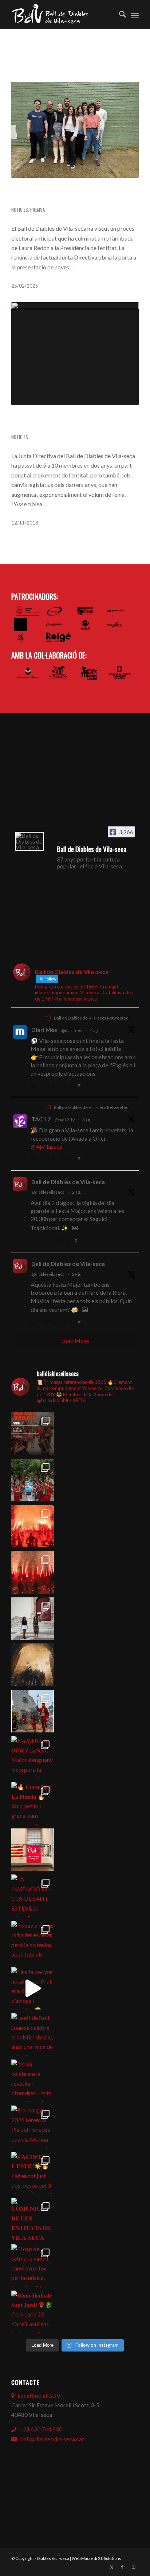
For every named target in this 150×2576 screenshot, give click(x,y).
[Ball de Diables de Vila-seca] (29, 841)
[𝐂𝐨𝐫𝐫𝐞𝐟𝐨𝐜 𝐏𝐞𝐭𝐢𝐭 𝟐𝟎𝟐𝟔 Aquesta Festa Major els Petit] (33, 1526)
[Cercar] (119, 15)
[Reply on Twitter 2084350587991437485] (35, 1159)
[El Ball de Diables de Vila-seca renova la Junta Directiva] (75, 130)
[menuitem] (119, 15)
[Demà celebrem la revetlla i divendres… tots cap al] (33, 2081)
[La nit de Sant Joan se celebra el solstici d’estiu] (33, 2034)
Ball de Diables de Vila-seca (68, 1182)
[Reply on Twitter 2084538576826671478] (35, 1086)
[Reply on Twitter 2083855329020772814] (35, 1241)
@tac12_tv (65, 1120)
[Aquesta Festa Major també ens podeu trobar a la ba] (33, 1665)
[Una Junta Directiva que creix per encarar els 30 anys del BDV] (75, 354)
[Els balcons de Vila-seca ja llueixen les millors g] (33, 1850)
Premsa (37, 210)
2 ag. (76, 1192)
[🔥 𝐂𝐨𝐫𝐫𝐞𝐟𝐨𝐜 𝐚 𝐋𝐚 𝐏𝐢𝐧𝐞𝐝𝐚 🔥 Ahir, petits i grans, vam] (33, 1803)
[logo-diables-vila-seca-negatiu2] (62, 15)
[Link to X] (111, 2567)
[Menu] (135, 15)
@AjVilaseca (46, 1146)
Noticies (20, 210)
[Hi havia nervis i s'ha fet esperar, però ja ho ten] (33, 1942)
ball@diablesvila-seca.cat (52, 2439)
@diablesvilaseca (48, 1192)
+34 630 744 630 (41, 2429)
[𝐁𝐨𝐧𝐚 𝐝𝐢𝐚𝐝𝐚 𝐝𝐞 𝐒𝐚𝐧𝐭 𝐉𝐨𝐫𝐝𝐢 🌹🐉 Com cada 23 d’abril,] (33, 2312)
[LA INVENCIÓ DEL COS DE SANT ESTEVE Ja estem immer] (33, 1896)
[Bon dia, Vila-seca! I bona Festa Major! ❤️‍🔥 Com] (33, 1619)
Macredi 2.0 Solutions (101, 2558)
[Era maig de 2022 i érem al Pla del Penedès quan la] (33, 2127)
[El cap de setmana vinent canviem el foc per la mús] (33, 2266)
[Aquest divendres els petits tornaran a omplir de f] (33, 1711)
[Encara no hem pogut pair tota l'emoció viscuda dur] (33, 1434)
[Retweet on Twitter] (49, 1018)
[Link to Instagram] (133, 2567)
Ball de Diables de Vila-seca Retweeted (91, 1018)
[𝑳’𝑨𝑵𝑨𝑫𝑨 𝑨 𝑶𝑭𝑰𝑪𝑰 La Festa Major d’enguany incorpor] (33, 1757)
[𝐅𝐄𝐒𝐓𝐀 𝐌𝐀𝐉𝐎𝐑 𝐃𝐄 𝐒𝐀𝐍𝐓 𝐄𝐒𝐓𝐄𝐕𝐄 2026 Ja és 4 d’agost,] (33, 1572)
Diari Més (44, 1030)
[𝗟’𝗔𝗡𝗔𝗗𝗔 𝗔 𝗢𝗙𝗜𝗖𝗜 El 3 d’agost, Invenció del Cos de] (33, 1480)
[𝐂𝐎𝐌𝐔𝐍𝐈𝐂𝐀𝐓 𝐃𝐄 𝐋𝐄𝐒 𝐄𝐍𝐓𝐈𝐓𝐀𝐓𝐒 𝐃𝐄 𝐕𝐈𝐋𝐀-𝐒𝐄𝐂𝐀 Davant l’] (33, 2219)
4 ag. (94, 1030)
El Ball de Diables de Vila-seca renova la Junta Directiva (64, 195)
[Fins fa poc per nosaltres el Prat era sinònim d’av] (33, 1988)
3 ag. (87, 1120)
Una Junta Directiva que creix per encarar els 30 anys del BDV (69, 423)
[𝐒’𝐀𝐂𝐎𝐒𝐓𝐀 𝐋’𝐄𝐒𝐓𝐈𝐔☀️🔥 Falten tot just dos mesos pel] (33, 2173)
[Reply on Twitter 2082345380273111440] (35, 1323)
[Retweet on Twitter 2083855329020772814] (49, 1241)
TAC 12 (41, 1119)
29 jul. (78, 1274)
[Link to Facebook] (122, 2567)
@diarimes (72, 1030)
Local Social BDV (39, 2395)
